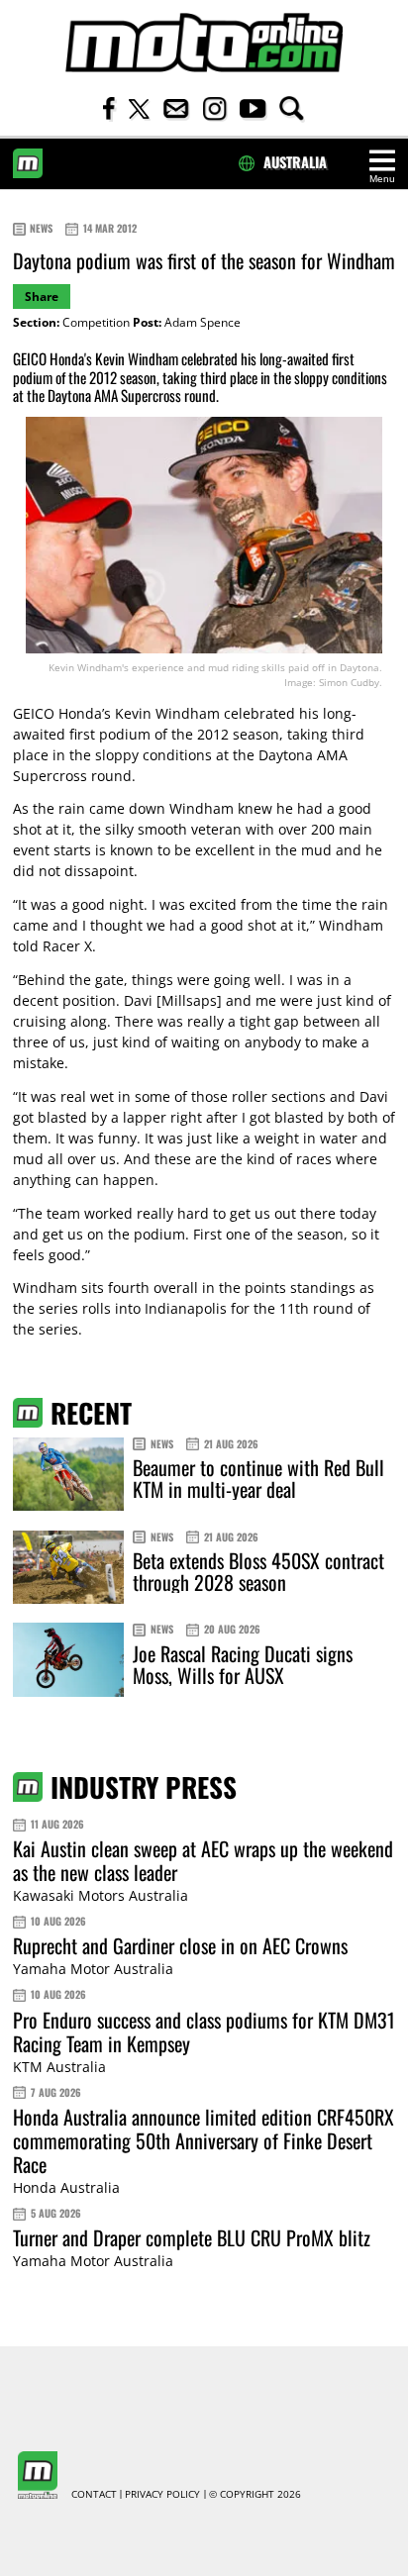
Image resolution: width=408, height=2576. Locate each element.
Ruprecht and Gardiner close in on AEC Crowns (180, 1945)
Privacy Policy (162, 2495)
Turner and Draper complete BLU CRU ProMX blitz (192, 2237)
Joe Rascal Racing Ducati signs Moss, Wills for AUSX (243, 1664)
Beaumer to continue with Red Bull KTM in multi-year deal (258, 1478)
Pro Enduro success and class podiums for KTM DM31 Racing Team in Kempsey (204, 2031)
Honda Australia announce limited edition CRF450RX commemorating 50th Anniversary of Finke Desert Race (204, 2140)
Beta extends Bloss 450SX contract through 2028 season (258, 1571)
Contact (94, 2495)
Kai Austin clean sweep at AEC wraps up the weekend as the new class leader (203, 1860)
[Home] (204, 43)
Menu (382, 179)
